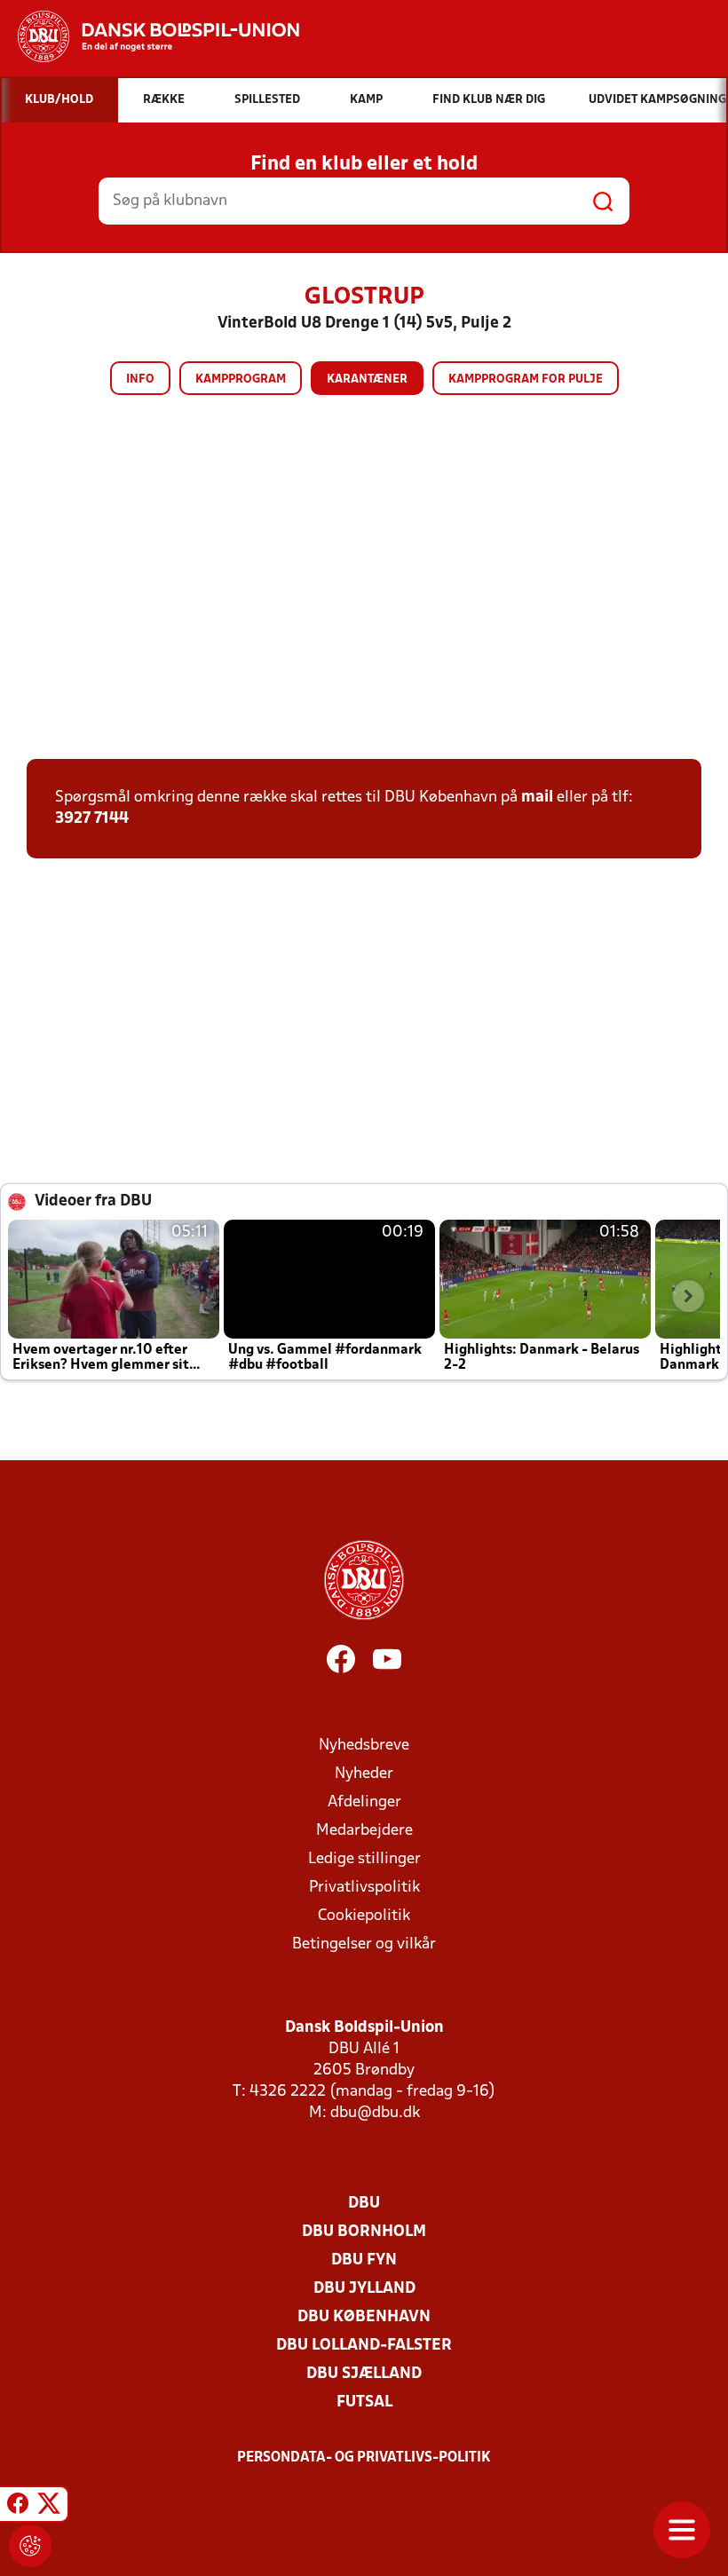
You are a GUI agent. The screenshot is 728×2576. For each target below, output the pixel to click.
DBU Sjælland (364, 2374)
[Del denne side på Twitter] (49, 2507)
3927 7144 (92, 819)
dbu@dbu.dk (375, 2113)
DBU (364, 2204)
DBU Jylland (364, 2289)
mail (537, 798)
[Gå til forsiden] (150, 36)
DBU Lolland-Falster (364, 2346)
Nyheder (364, 1774)
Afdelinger (364, 1802)
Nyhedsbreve (364, 1746)
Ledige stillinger (364, 1859)
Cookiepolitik (364, 1916)
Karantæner (367, 379)
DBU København (364, 2317)
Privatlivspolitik (364, 1888)
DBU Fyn (364, 2260)
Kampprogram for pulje (526, 379)
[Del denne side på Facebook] (18, 2507)
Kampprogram (241, 379)
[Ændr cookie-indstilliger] (30, 2546)
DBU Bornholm (364, 2232)
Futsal (364, 2402)
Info (140, 379)
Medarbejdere (364, 1831)
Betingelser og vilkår (364, 1944)
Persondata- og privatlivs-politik (364, 2458)
